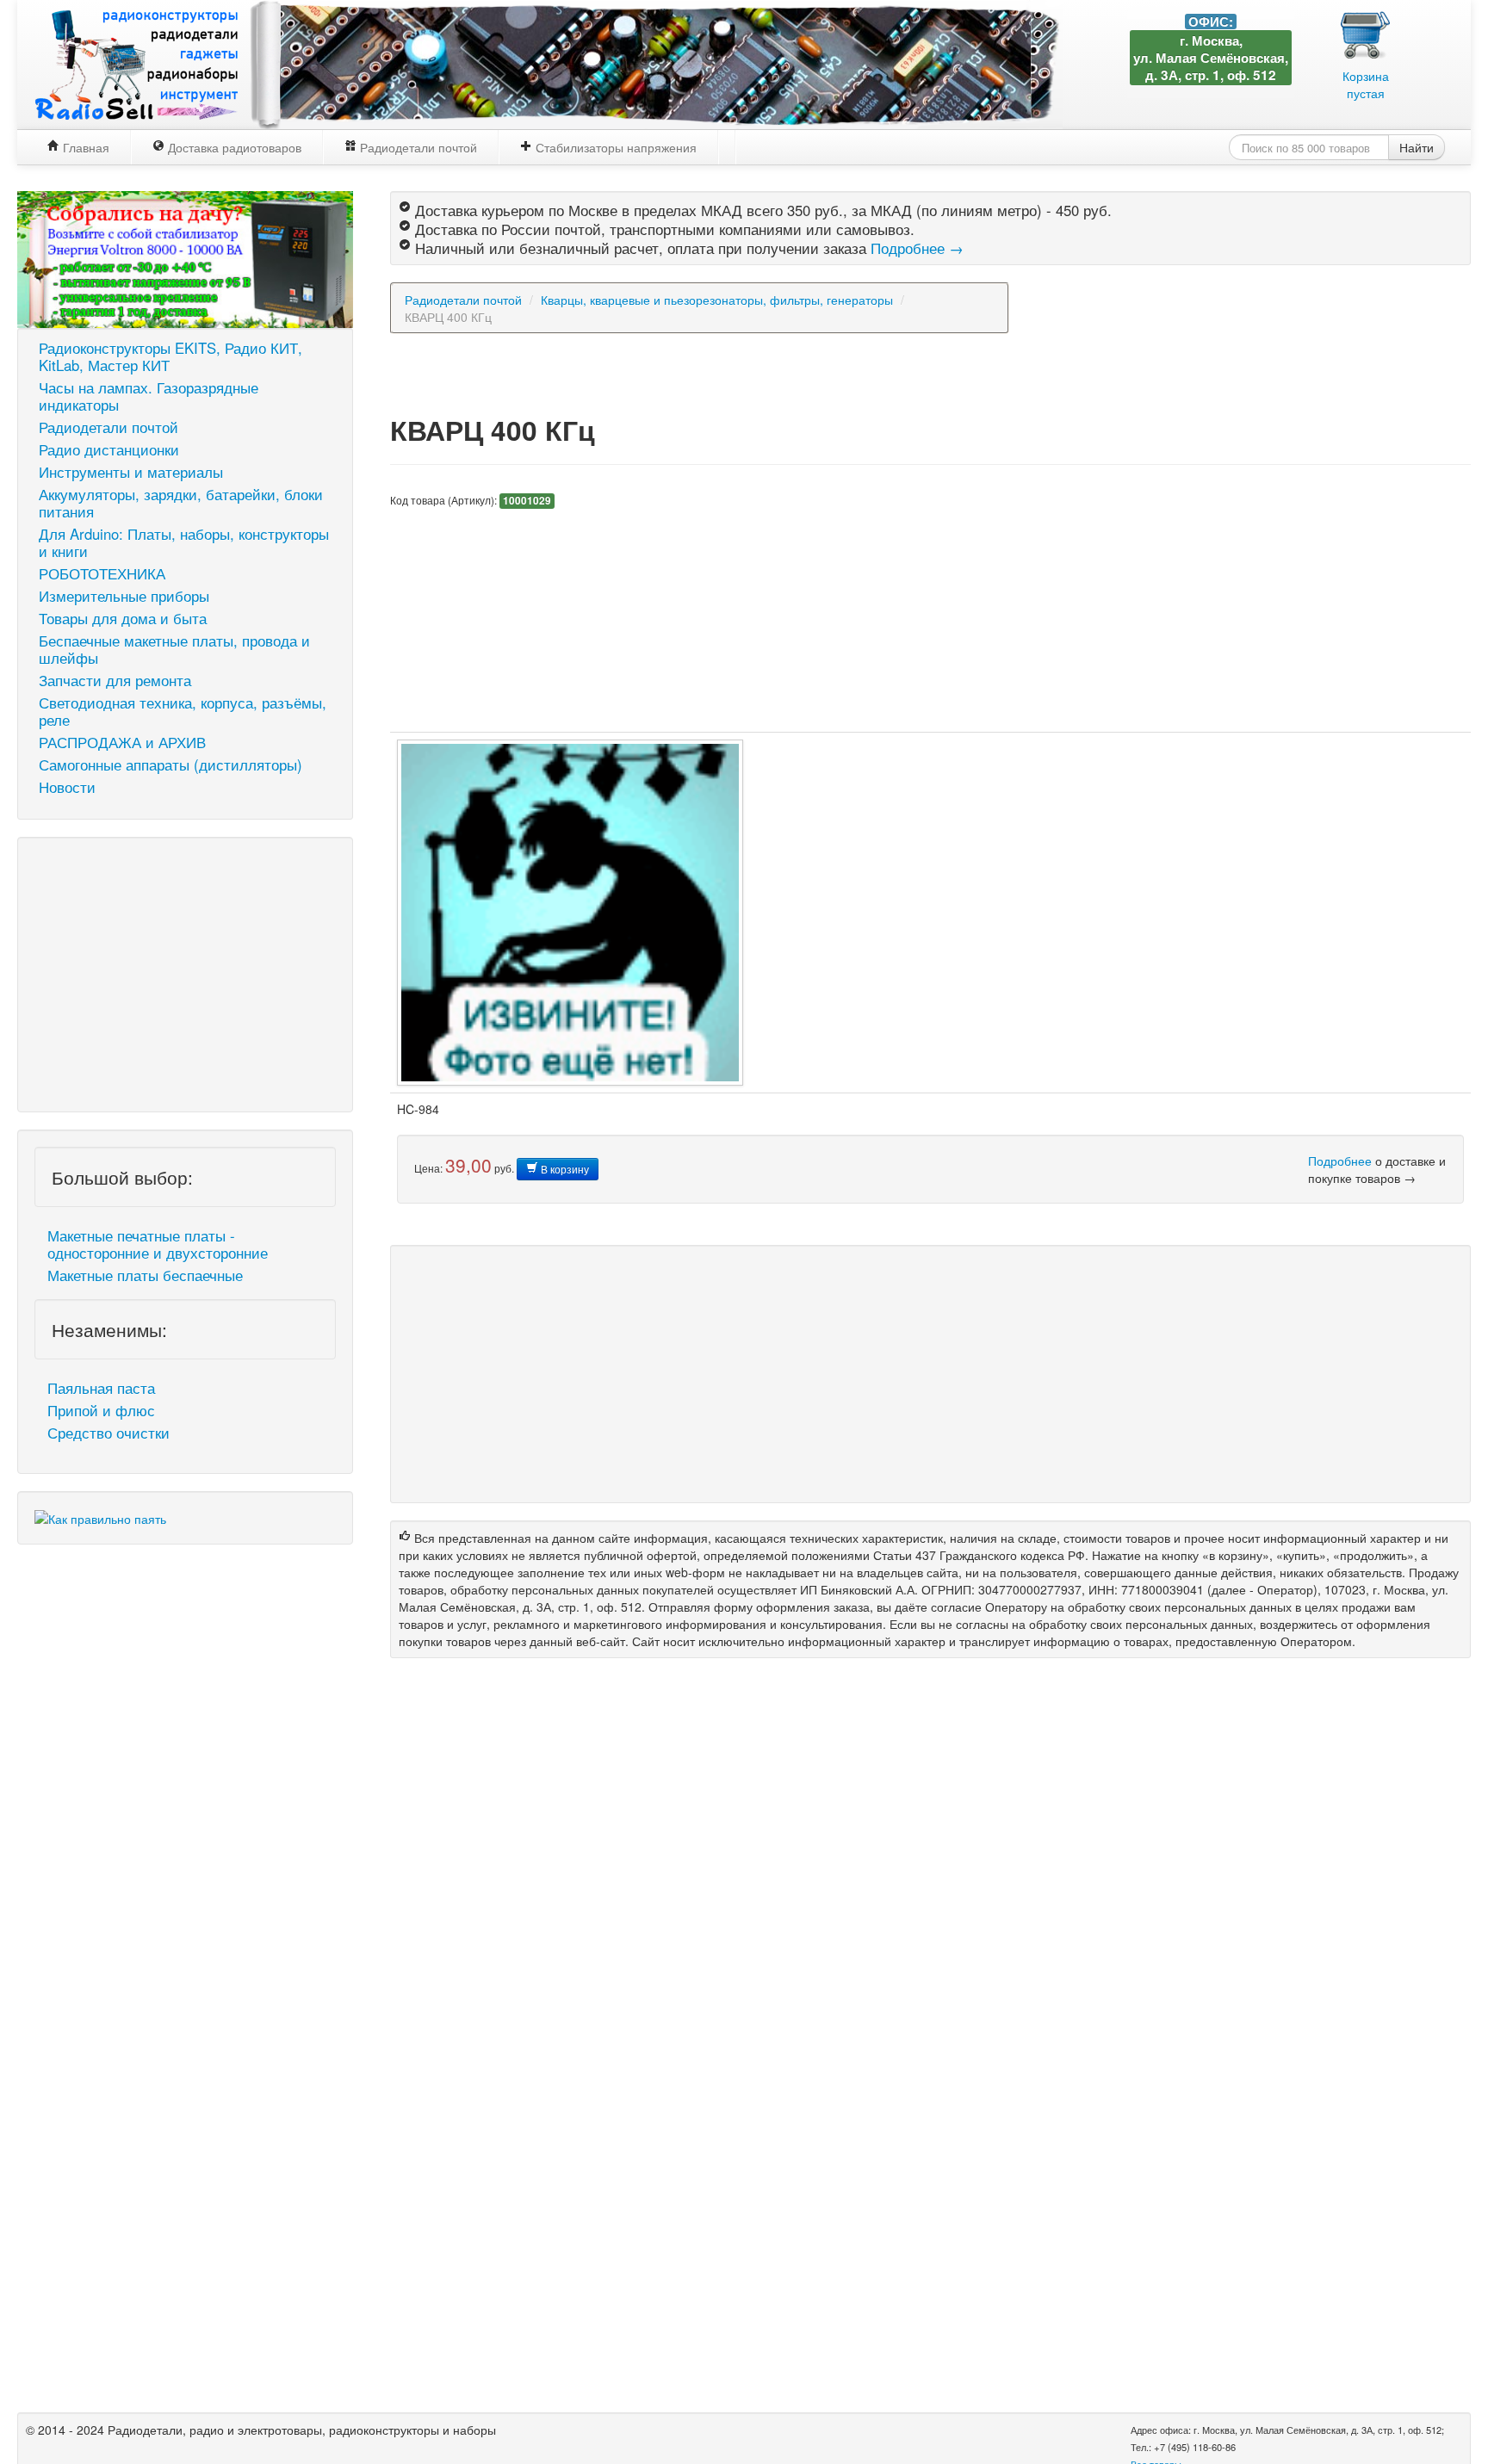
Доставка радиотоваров (233, 147)
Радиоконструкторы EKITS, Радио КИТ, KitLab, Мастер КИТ (170, 356)
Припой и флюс (101, 1410)
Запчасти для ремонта (115, 680)
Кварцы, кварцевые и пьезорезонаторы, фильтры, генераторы (717, 300)
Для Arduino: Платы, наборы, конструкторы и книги (184, 542)
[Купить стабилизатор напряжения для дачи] (185, 257)
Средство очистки (108, 1433)
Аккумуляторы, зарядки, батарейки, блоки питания (181, 503)
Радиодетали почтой (417, 147)
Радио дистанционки (109, 449)
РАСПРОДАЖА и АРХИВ (122, 742)
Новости (67, 787)
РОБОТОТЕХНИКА (102, 573)
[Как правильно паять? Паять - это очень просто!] (100, 1517)
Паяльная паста (101, 1388)
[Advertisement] (185, 975)
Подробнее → (917, 248)
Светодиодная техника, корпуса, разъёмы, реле (183, 711)
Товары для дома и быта (123, 618)
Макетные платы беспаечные (145, 1275)
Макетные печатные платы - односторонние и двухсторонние (158, 1244)
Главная (84, 147)
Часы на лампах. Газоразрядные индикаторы (149, 396)
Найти (1417, 147)
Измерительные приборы (124, 596)
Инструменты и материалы (131, 472)
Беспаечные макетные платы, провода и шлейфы (174, 649)
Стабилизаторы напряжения (614, 147)
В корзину (564, 1169)
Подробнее (1340, 1161)
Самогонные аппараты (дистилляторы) (170, 765)
